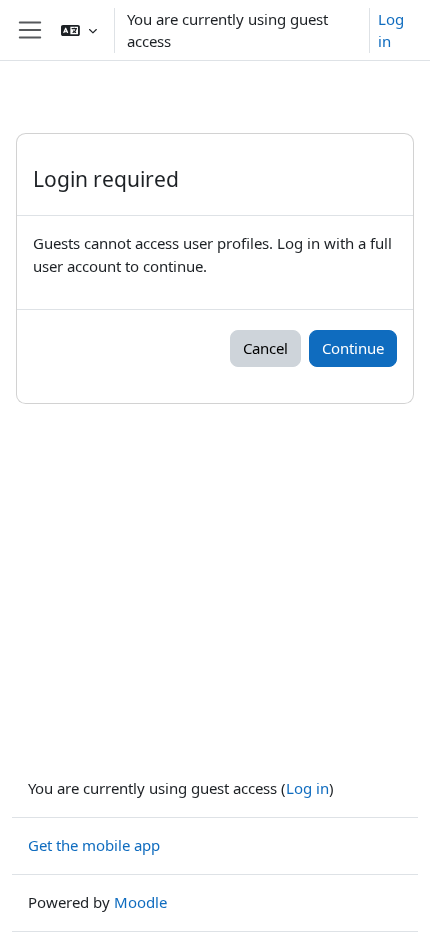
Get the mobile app (94, 845)
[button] (79, 30)
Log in (391, 30)
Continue (353, 348)
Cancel (265, 348)
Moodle (140, 902)
